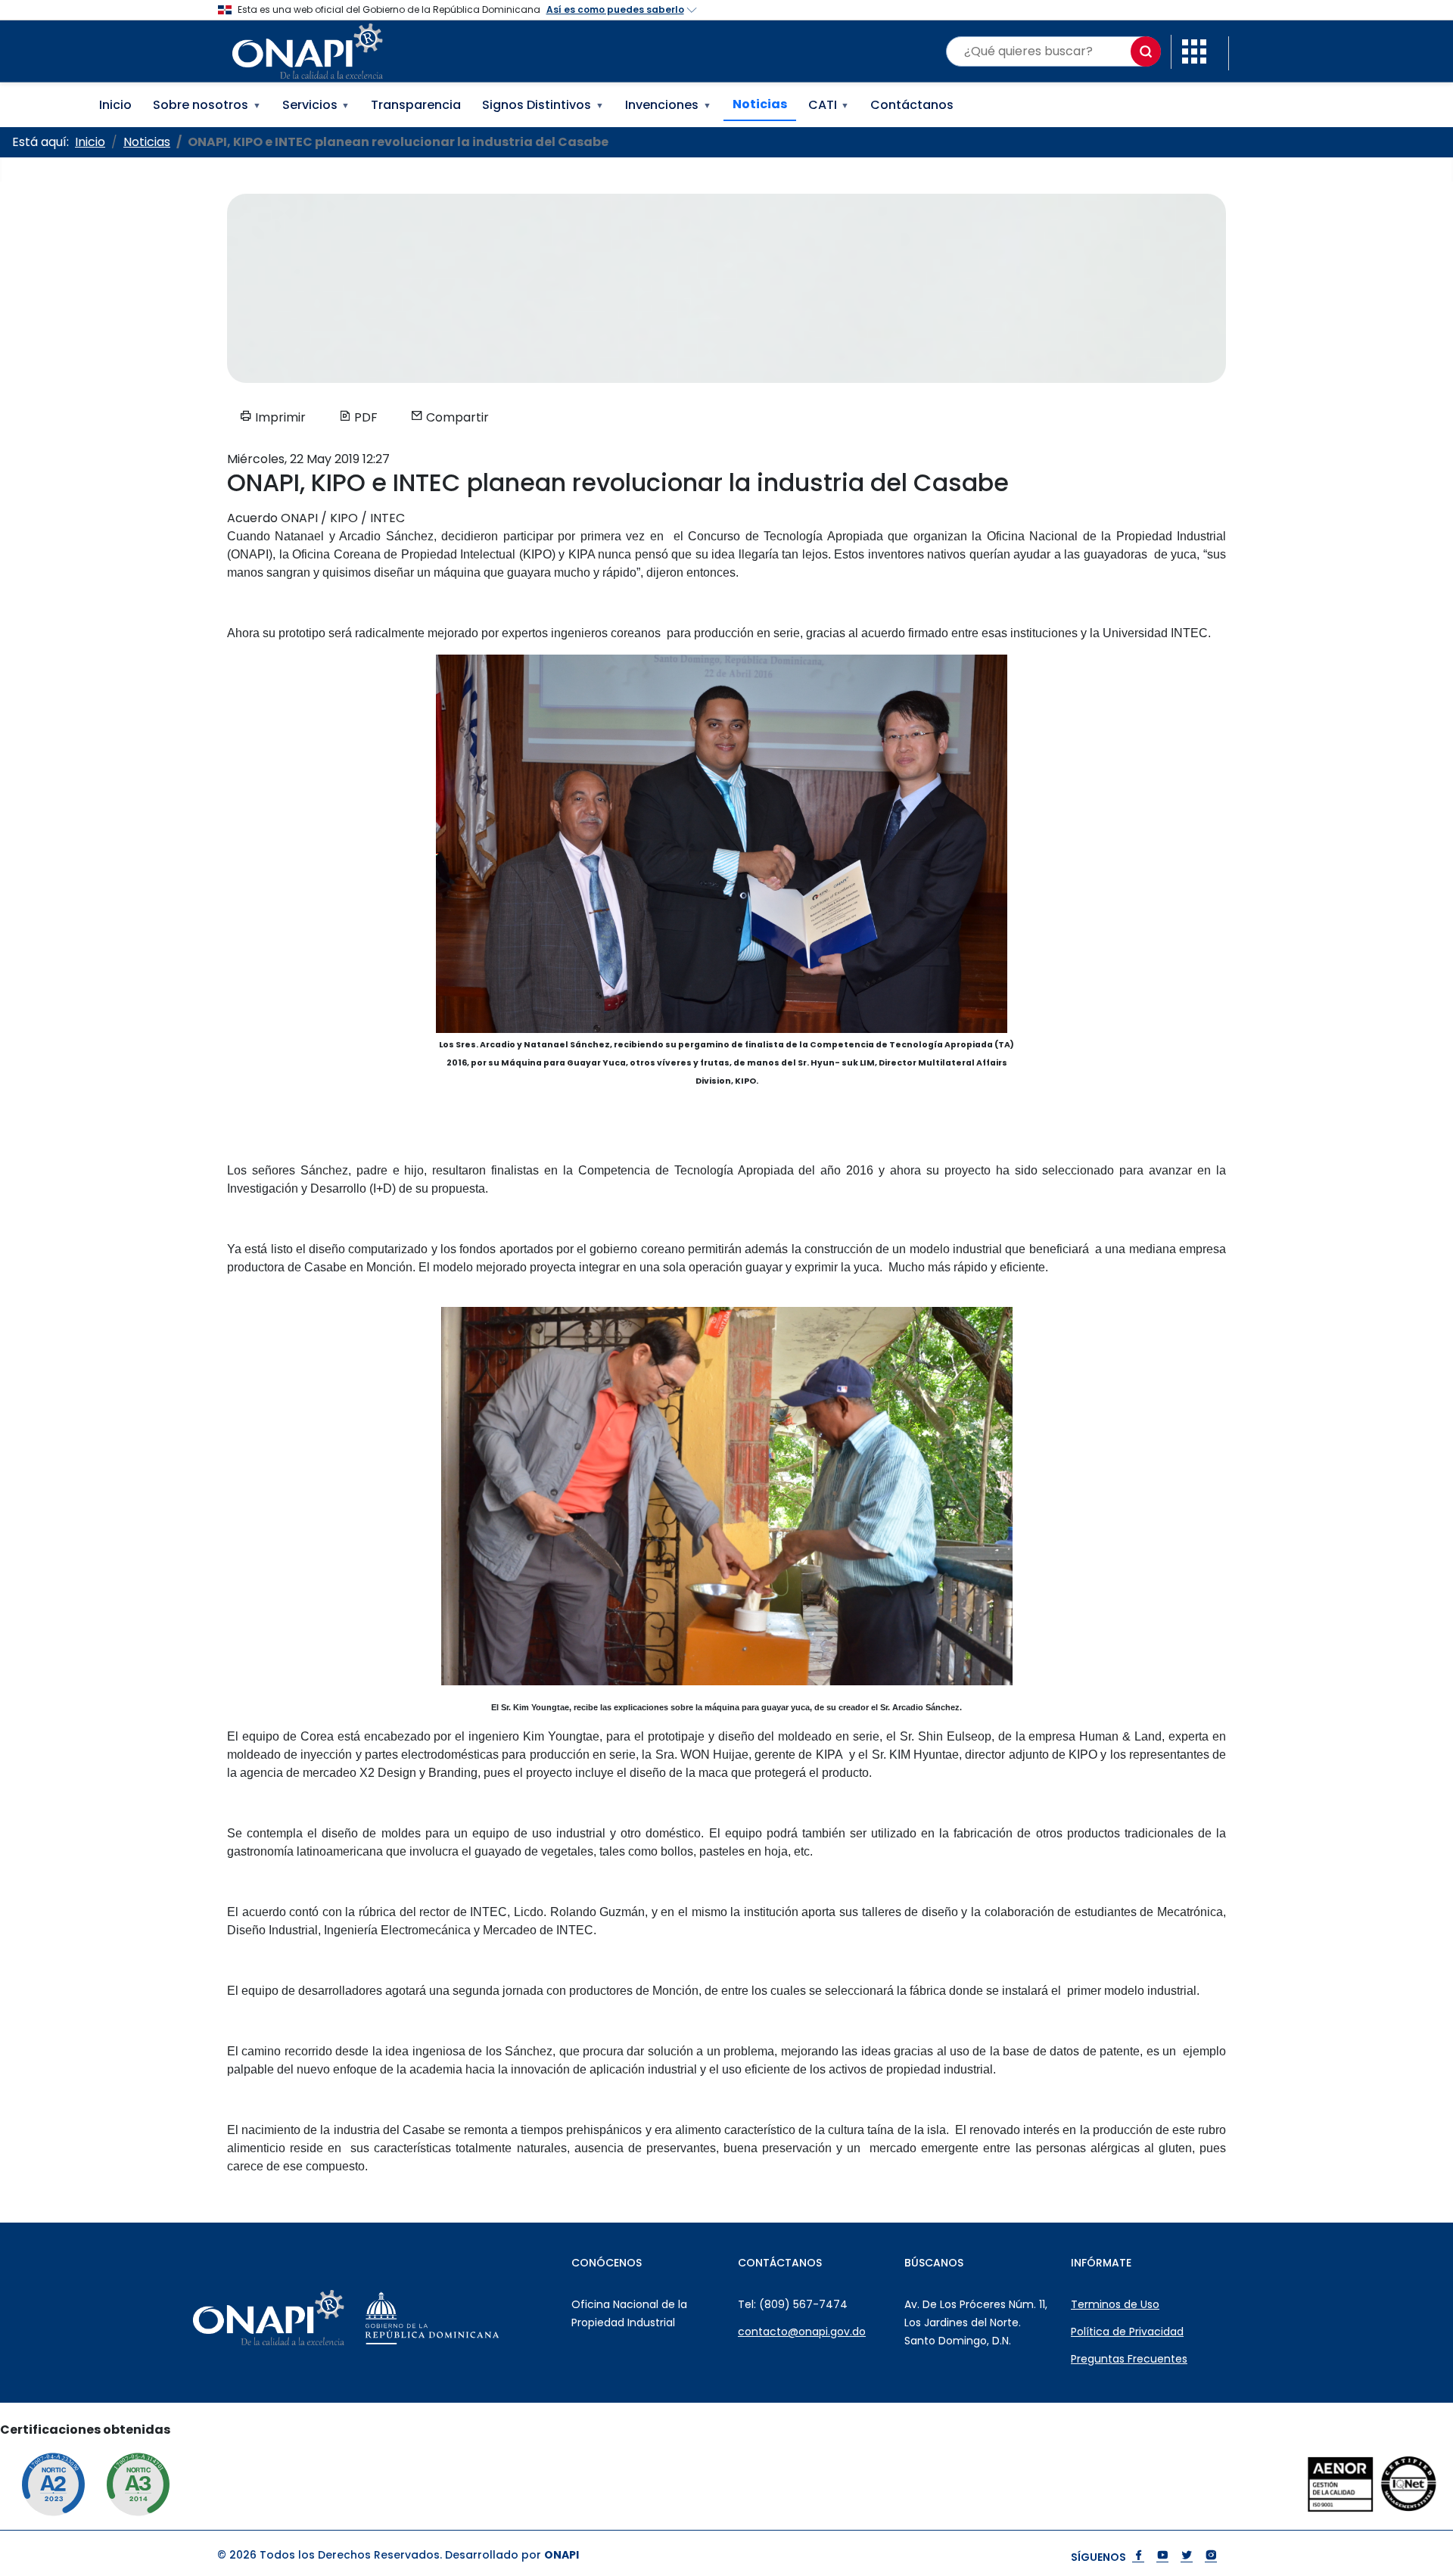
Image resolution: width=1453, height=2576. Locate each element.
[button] (1194, 50)
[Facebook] (1138, 2557)
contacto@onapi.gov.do (802, 2332)
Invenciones (668, 105)
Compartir (456, 417)
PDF (364, 417)
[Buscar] (1146, 51)
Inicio (115, 105)
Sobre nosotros (207, 105)
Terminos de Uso (1115, 2304)
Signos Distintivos (543, 105)
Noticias (760, 104)
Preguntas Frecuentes (1129, 2359)
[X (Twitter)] (1187, 2557)
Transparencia (416, 105)
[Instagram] (1211, 2557)
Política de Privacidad (1127, 2332)
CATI (829, 105)
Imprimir (279, 417)
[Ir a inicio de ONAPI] (306, 2318)
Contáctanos (912, 105)
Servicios (316, 105)
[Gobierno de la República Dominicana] (470, 2318)
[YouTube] (1162, 2557)
